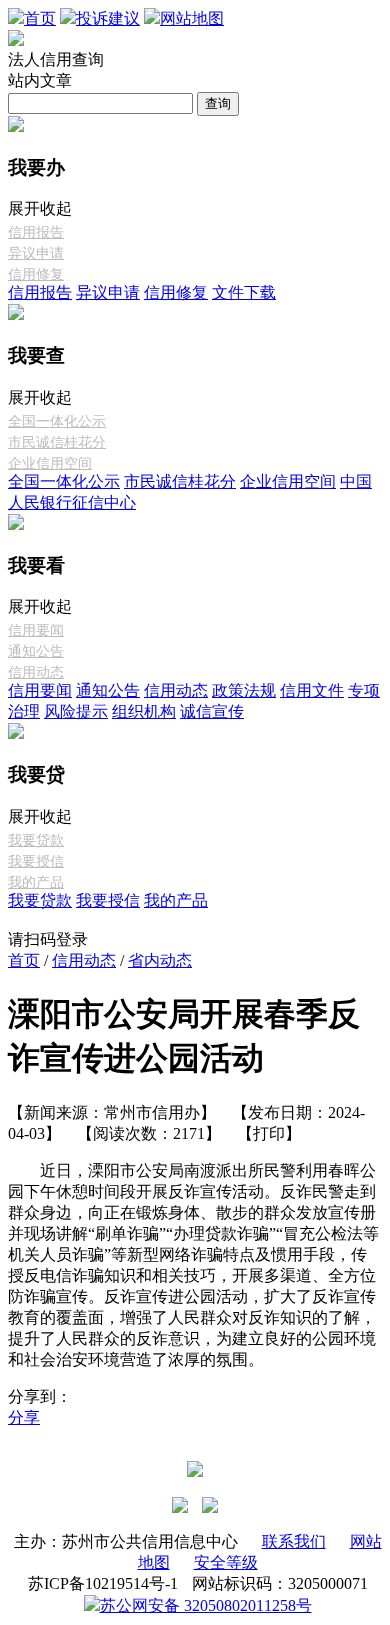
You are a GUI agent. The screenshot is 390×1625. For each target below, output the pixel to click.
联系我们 (294, 1541)
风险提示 (76, 711)
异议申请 (36, 253)
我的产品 (36, 882)
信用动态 (36, 672)
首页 (24, 960)
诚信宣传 (212, 711)
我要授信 (36, 861)
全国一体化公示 (57, 421)
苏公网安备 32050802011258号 (206, 1605)
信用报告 (36, 232)
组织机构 (144, 711)
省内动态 (160, 960)
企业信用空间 (50, 463)
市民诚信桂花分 (57, 442)
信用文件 (312, 690)
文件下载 (244, 292)
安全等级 (226, 1562)
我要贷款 (36, 840)
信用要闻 (36, 630)
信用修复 (36, 274)
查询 (218, 103)
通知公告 (36, 651)
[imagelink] (180, 1505)
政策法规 (244, 690)
